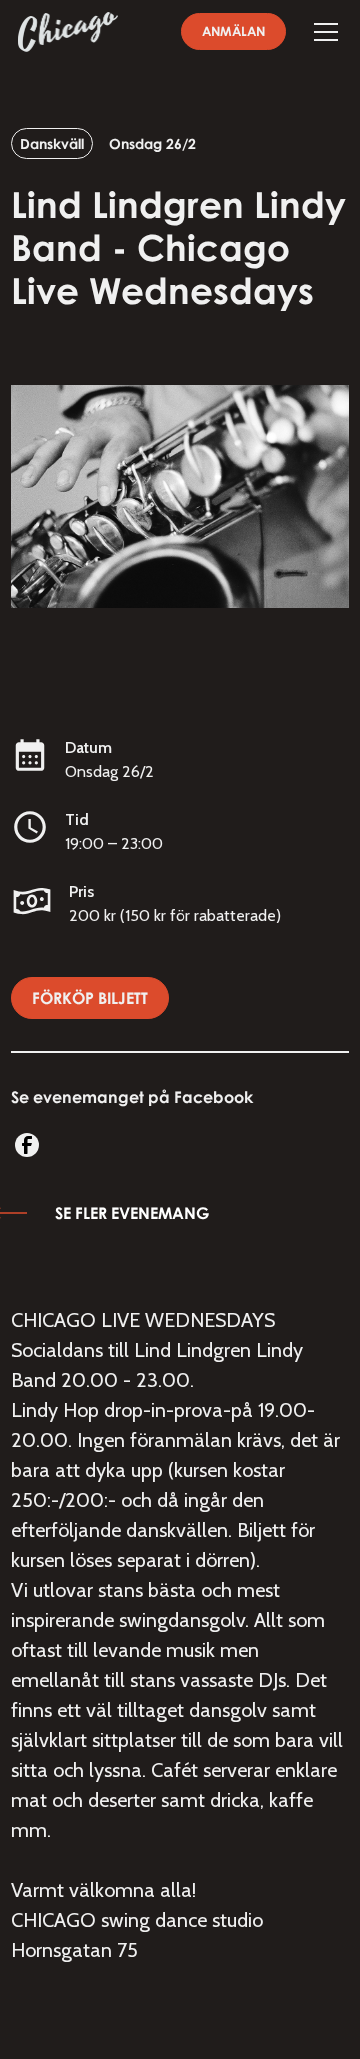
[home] (68, 32)
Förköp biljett (90, 998)
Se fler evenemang (132, 1213)
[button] (322, 32)
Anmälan (233, 31)
